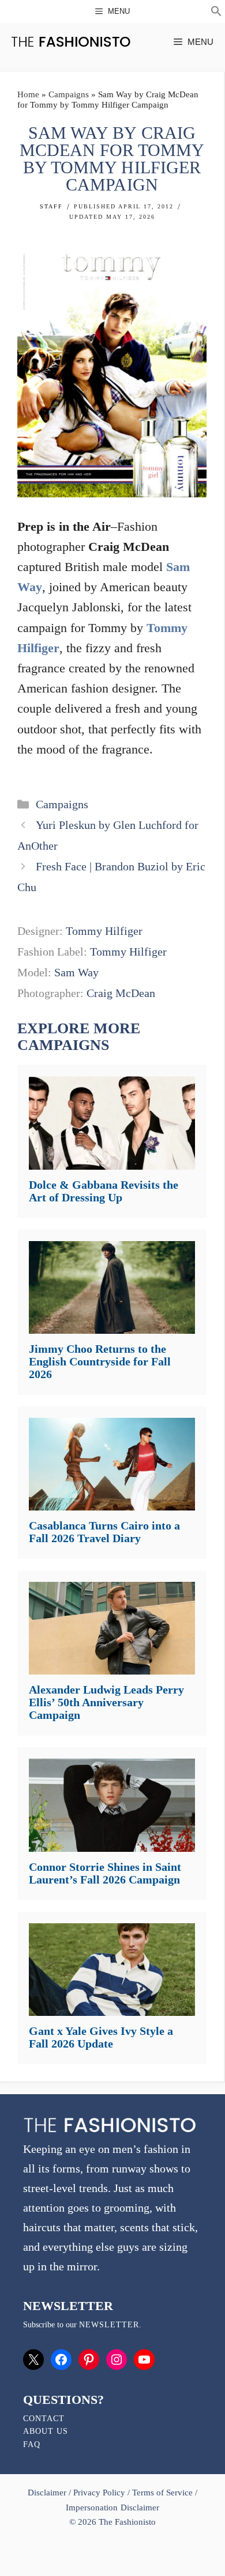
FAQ (32, 2444)
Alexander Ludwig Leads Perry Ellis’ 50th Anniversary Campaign (106, 1702)
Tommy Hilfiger (104, 931)
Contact (44, 2419)
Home (28, 94)
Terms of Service (162, 2493)
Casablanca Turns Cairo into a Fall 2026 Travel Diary (104, 1532)
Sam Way (76, 972)
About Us (46, 2431)
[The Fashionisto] (71, 42)
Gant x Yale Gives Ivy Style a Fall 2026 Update (101, 2037)
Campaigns (69, 94)
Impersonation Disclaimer (112, 2507)
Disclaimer (48, 2493)
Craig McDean (121, 993)
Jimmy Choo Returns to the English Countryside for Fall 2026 (100, 1361)
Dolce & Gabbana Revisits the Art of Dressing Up (104, 1191)
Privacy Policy (99, 2493)
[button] (216, 13)
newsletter (109, 2325)
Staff (51, 206)
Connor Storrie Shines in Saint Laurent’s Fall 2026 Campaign (105, 1873)
